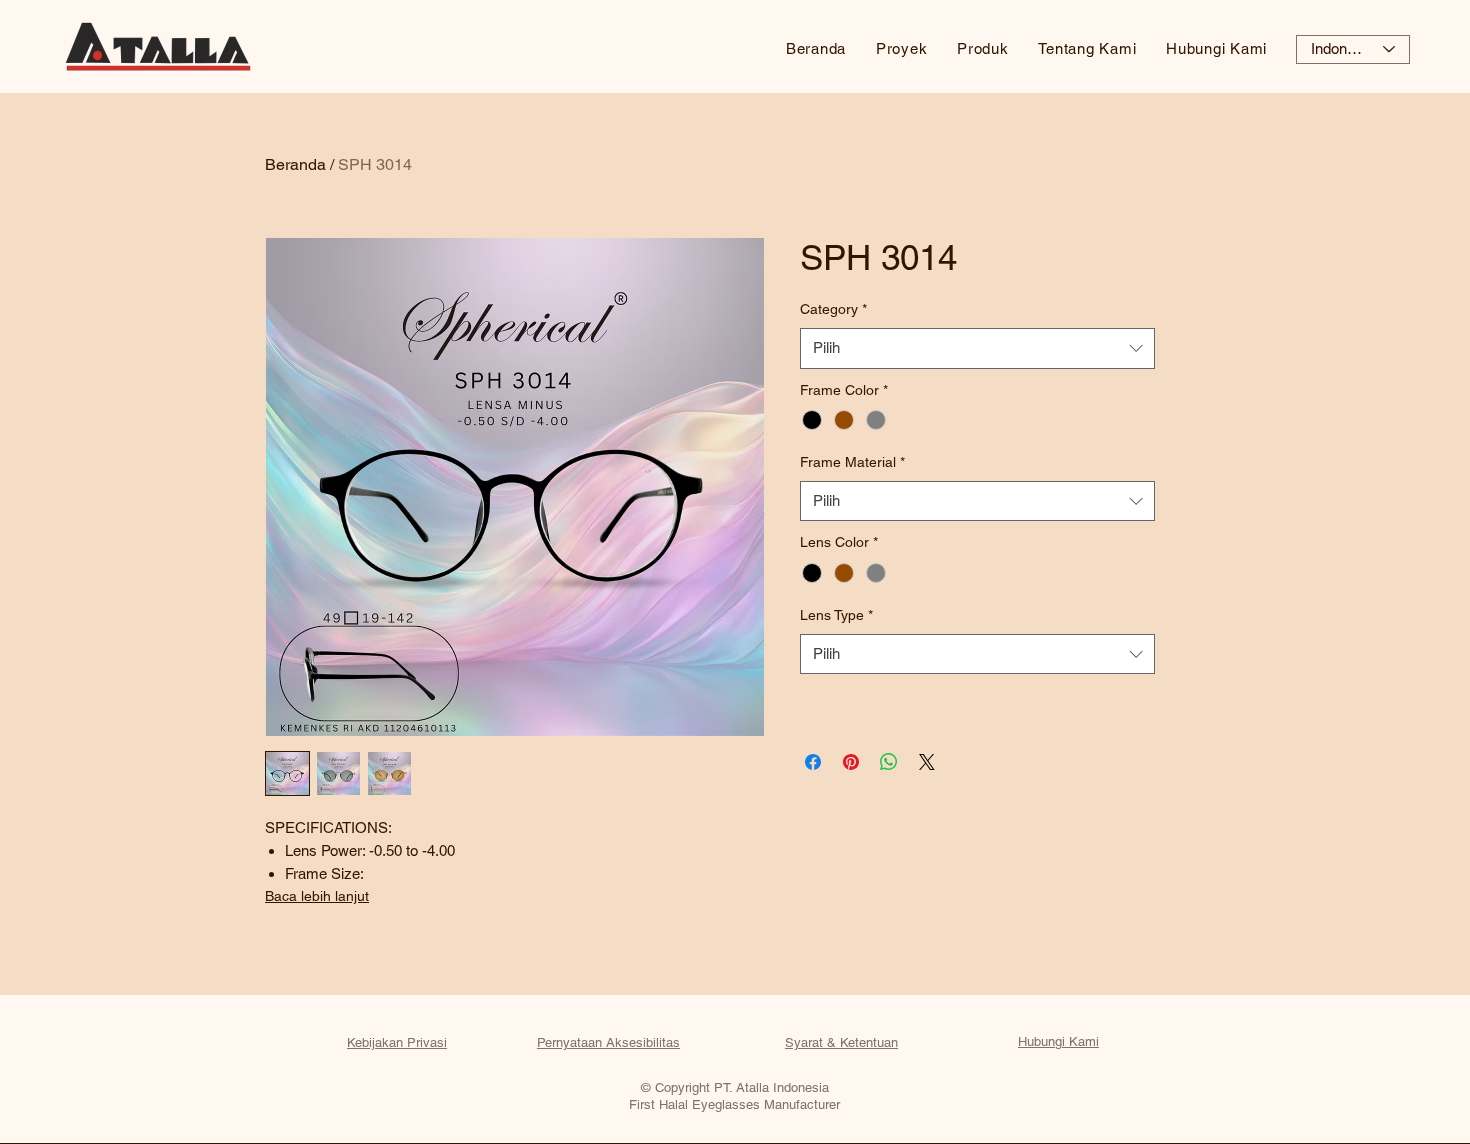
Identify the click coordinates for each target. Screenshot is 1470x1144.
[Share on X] (927, 762)
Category (833, 309)
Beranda (295, 164)
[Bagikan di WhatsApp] (889, 762)
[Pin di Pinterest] (851, 762)
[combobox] (977, 348)
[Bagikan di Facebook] (813, 762)
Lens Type (836, 615)
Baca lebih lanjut (317, 896)
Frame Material (852, 462)
